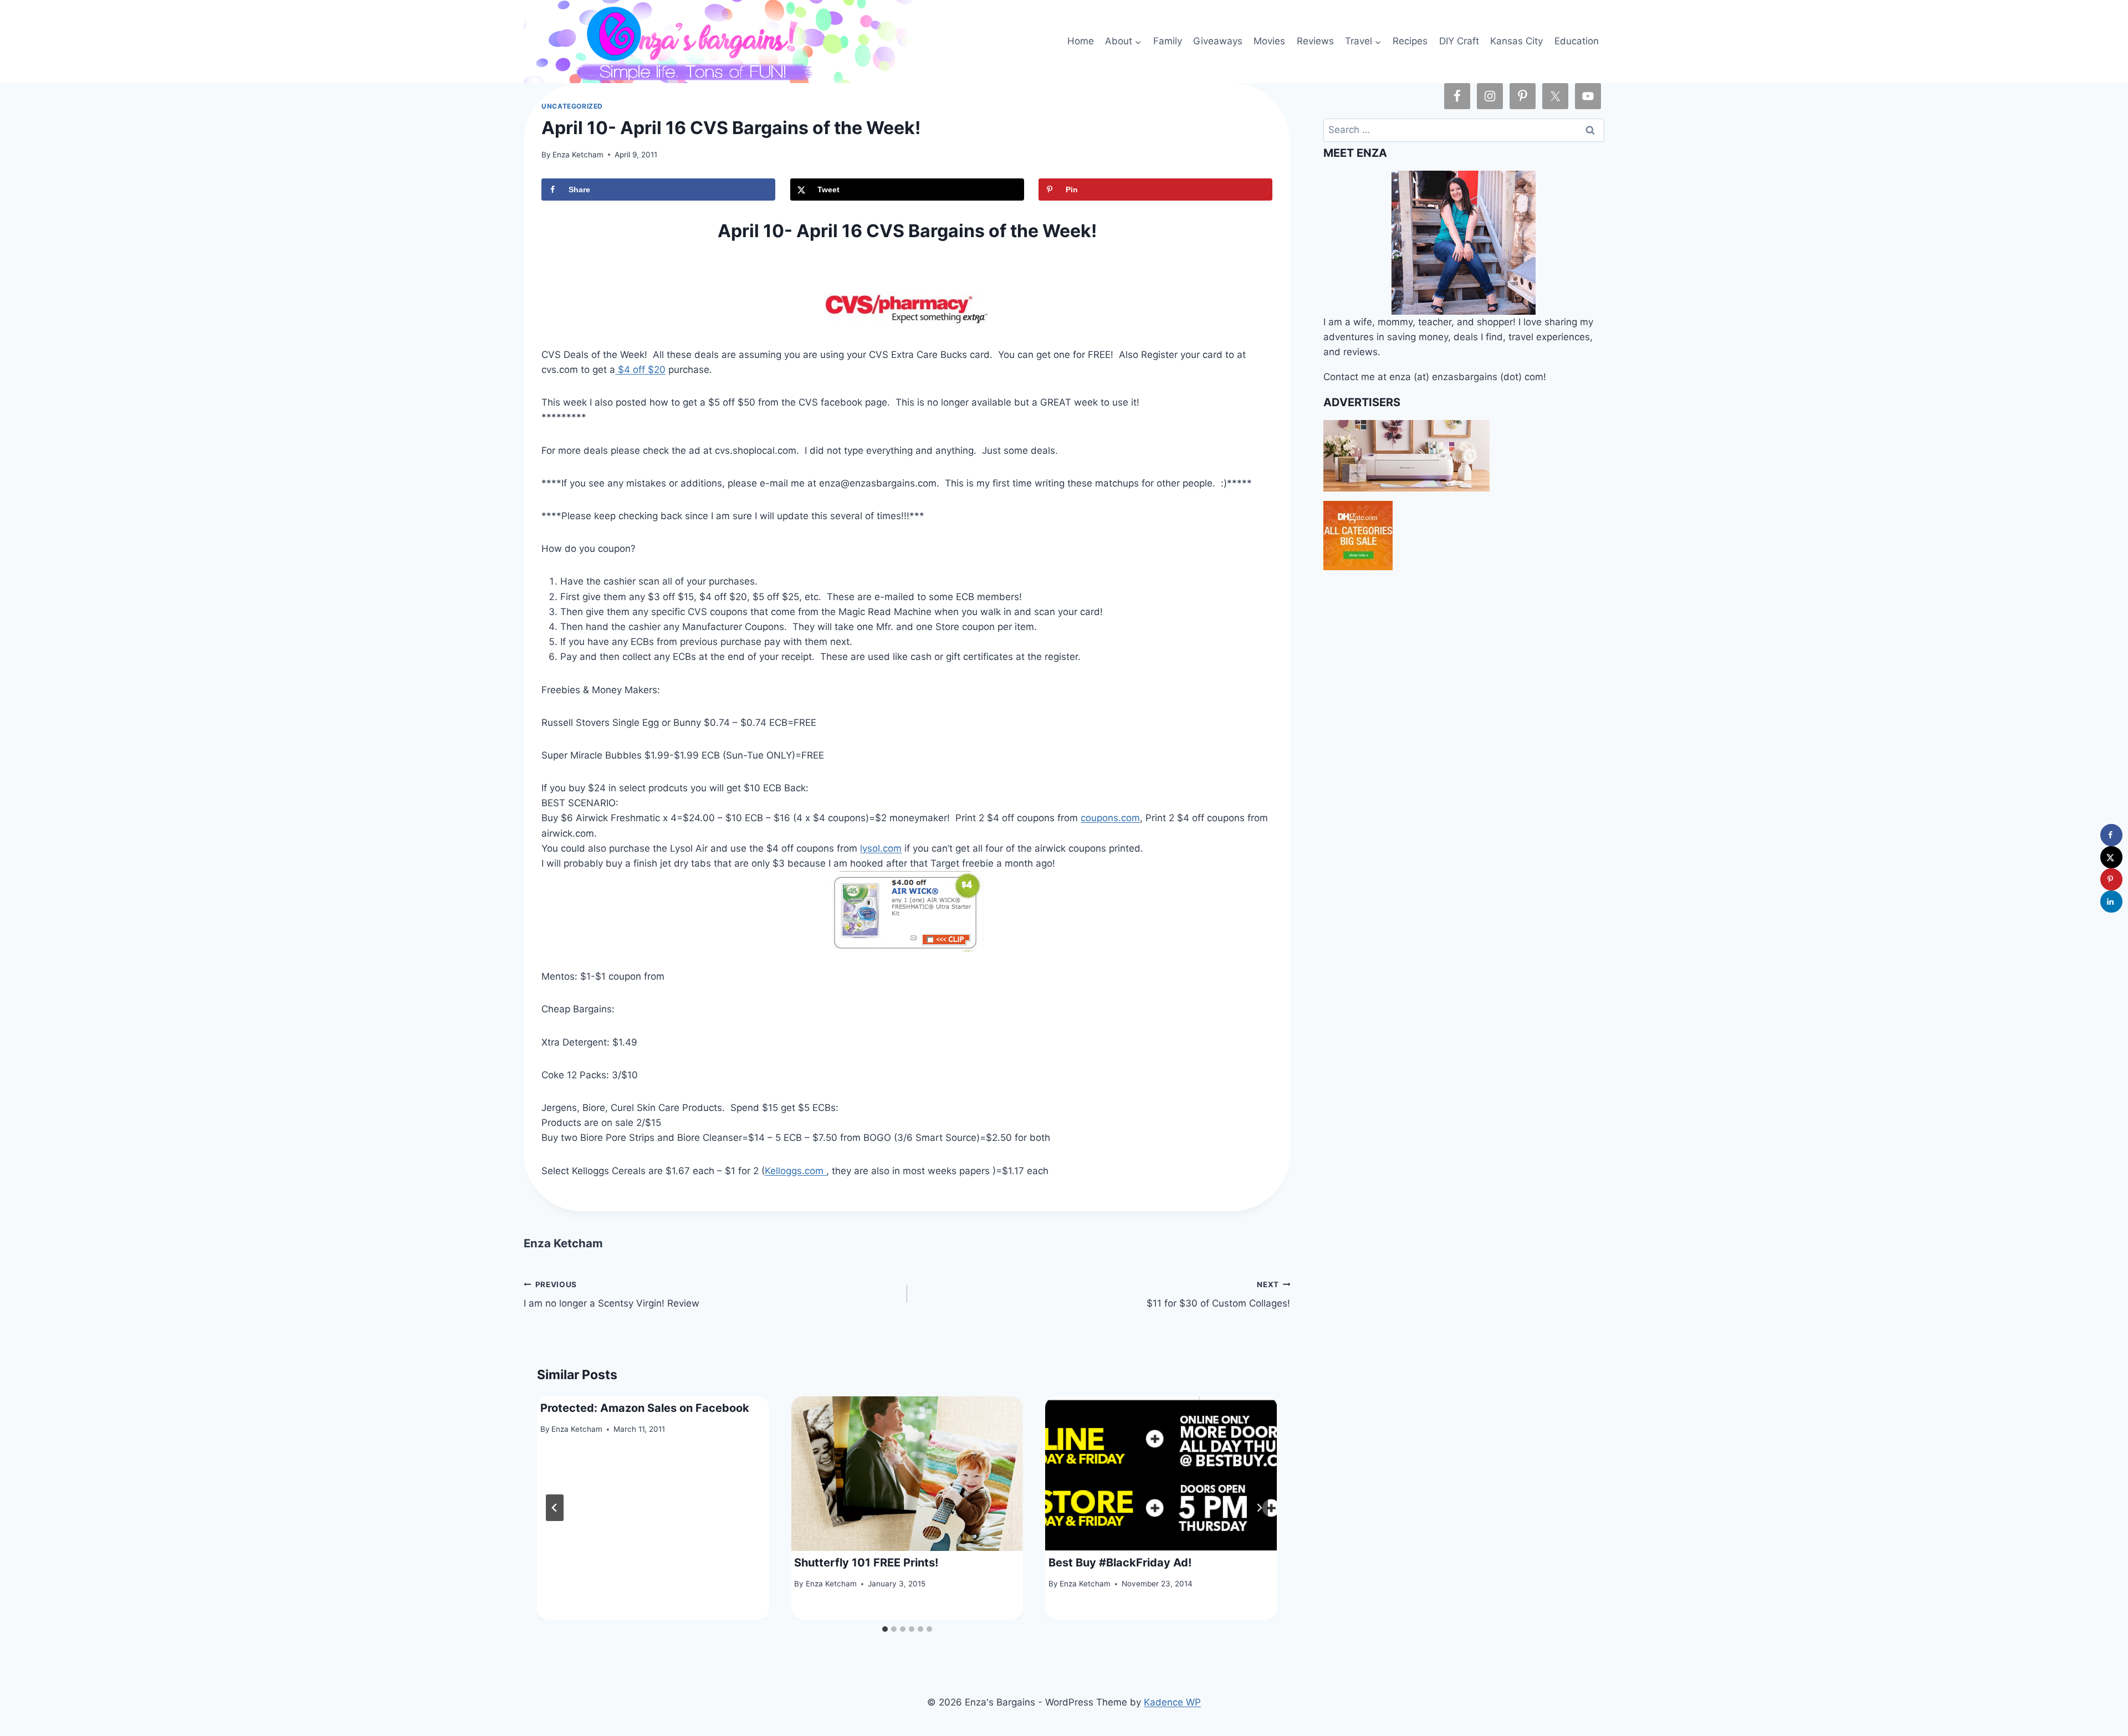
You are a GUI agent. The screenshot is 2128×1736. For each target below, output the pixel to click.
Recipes (1410, 41)
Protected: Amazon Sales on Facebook (645, 1408)
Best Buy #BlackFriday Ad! (1120, 1563)
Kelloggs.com (796, 1171)
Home (1081, 41)
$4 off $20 (640, 370)
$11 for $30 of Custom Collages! (1218, 1295)
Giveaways (1218, 41)
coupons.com (1110, 818)
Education (1577, 41)
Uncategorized (572, 106)
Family (1168, 41)
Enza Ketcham (578, 155)
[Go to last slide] (555, 1508)
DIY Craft (1459, 41)
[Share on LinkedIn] (2111, 902)
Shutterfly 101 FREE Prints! (866, 1563)
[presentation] (907, 1474)
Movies (1269, 41)
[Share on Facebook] (2111, 835)
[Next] (1259, 1508)
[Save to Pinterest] (2111, 879)
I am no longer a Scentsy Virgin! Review (612, 1295)
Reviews (1315, 41)
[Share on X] (2111, 857)
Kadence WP (1172, 1702)
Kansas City (1516, 41)
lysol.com (881, 848)
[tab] (885, 1629)
